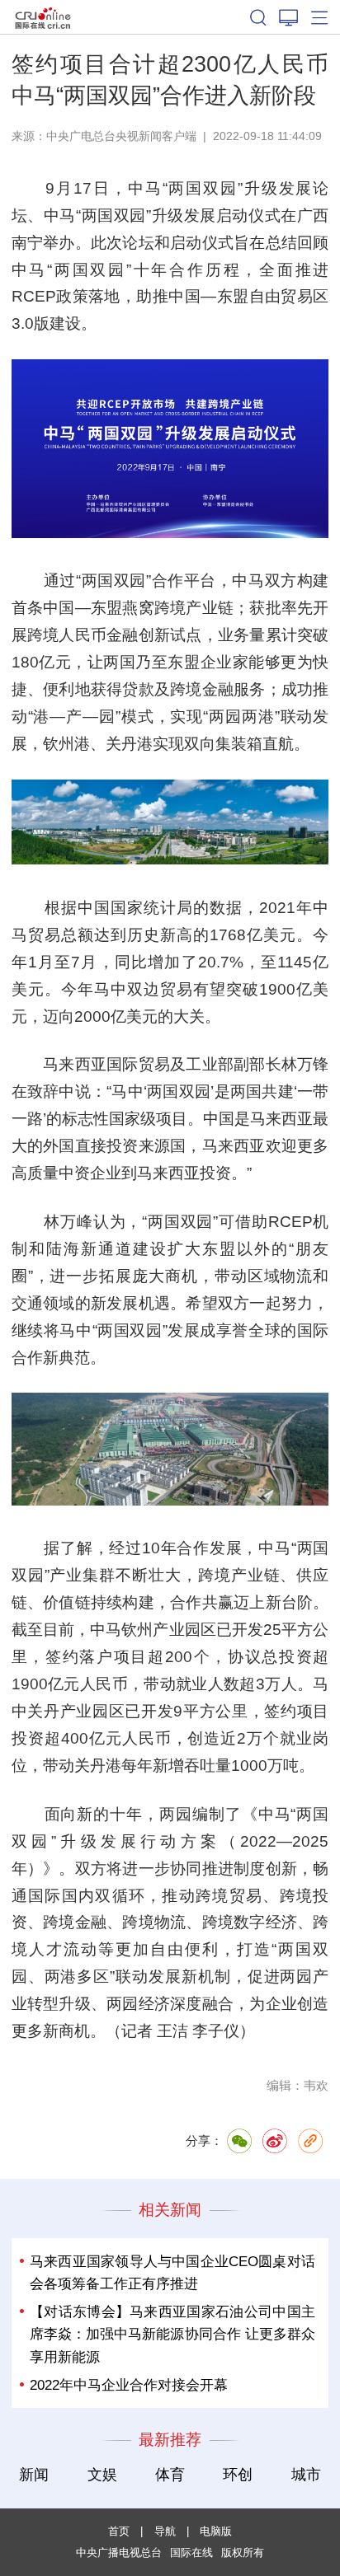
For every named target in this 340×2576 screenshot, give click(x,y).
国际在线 (43, 17)
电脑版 (216, 2531)
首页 (119, 2531)
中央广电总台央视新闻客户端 (121, 136)
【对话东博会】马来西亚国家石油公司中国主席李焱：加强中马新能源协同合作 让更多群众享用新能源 (172, 2335)
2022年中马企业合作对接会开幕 (129, 2385)
